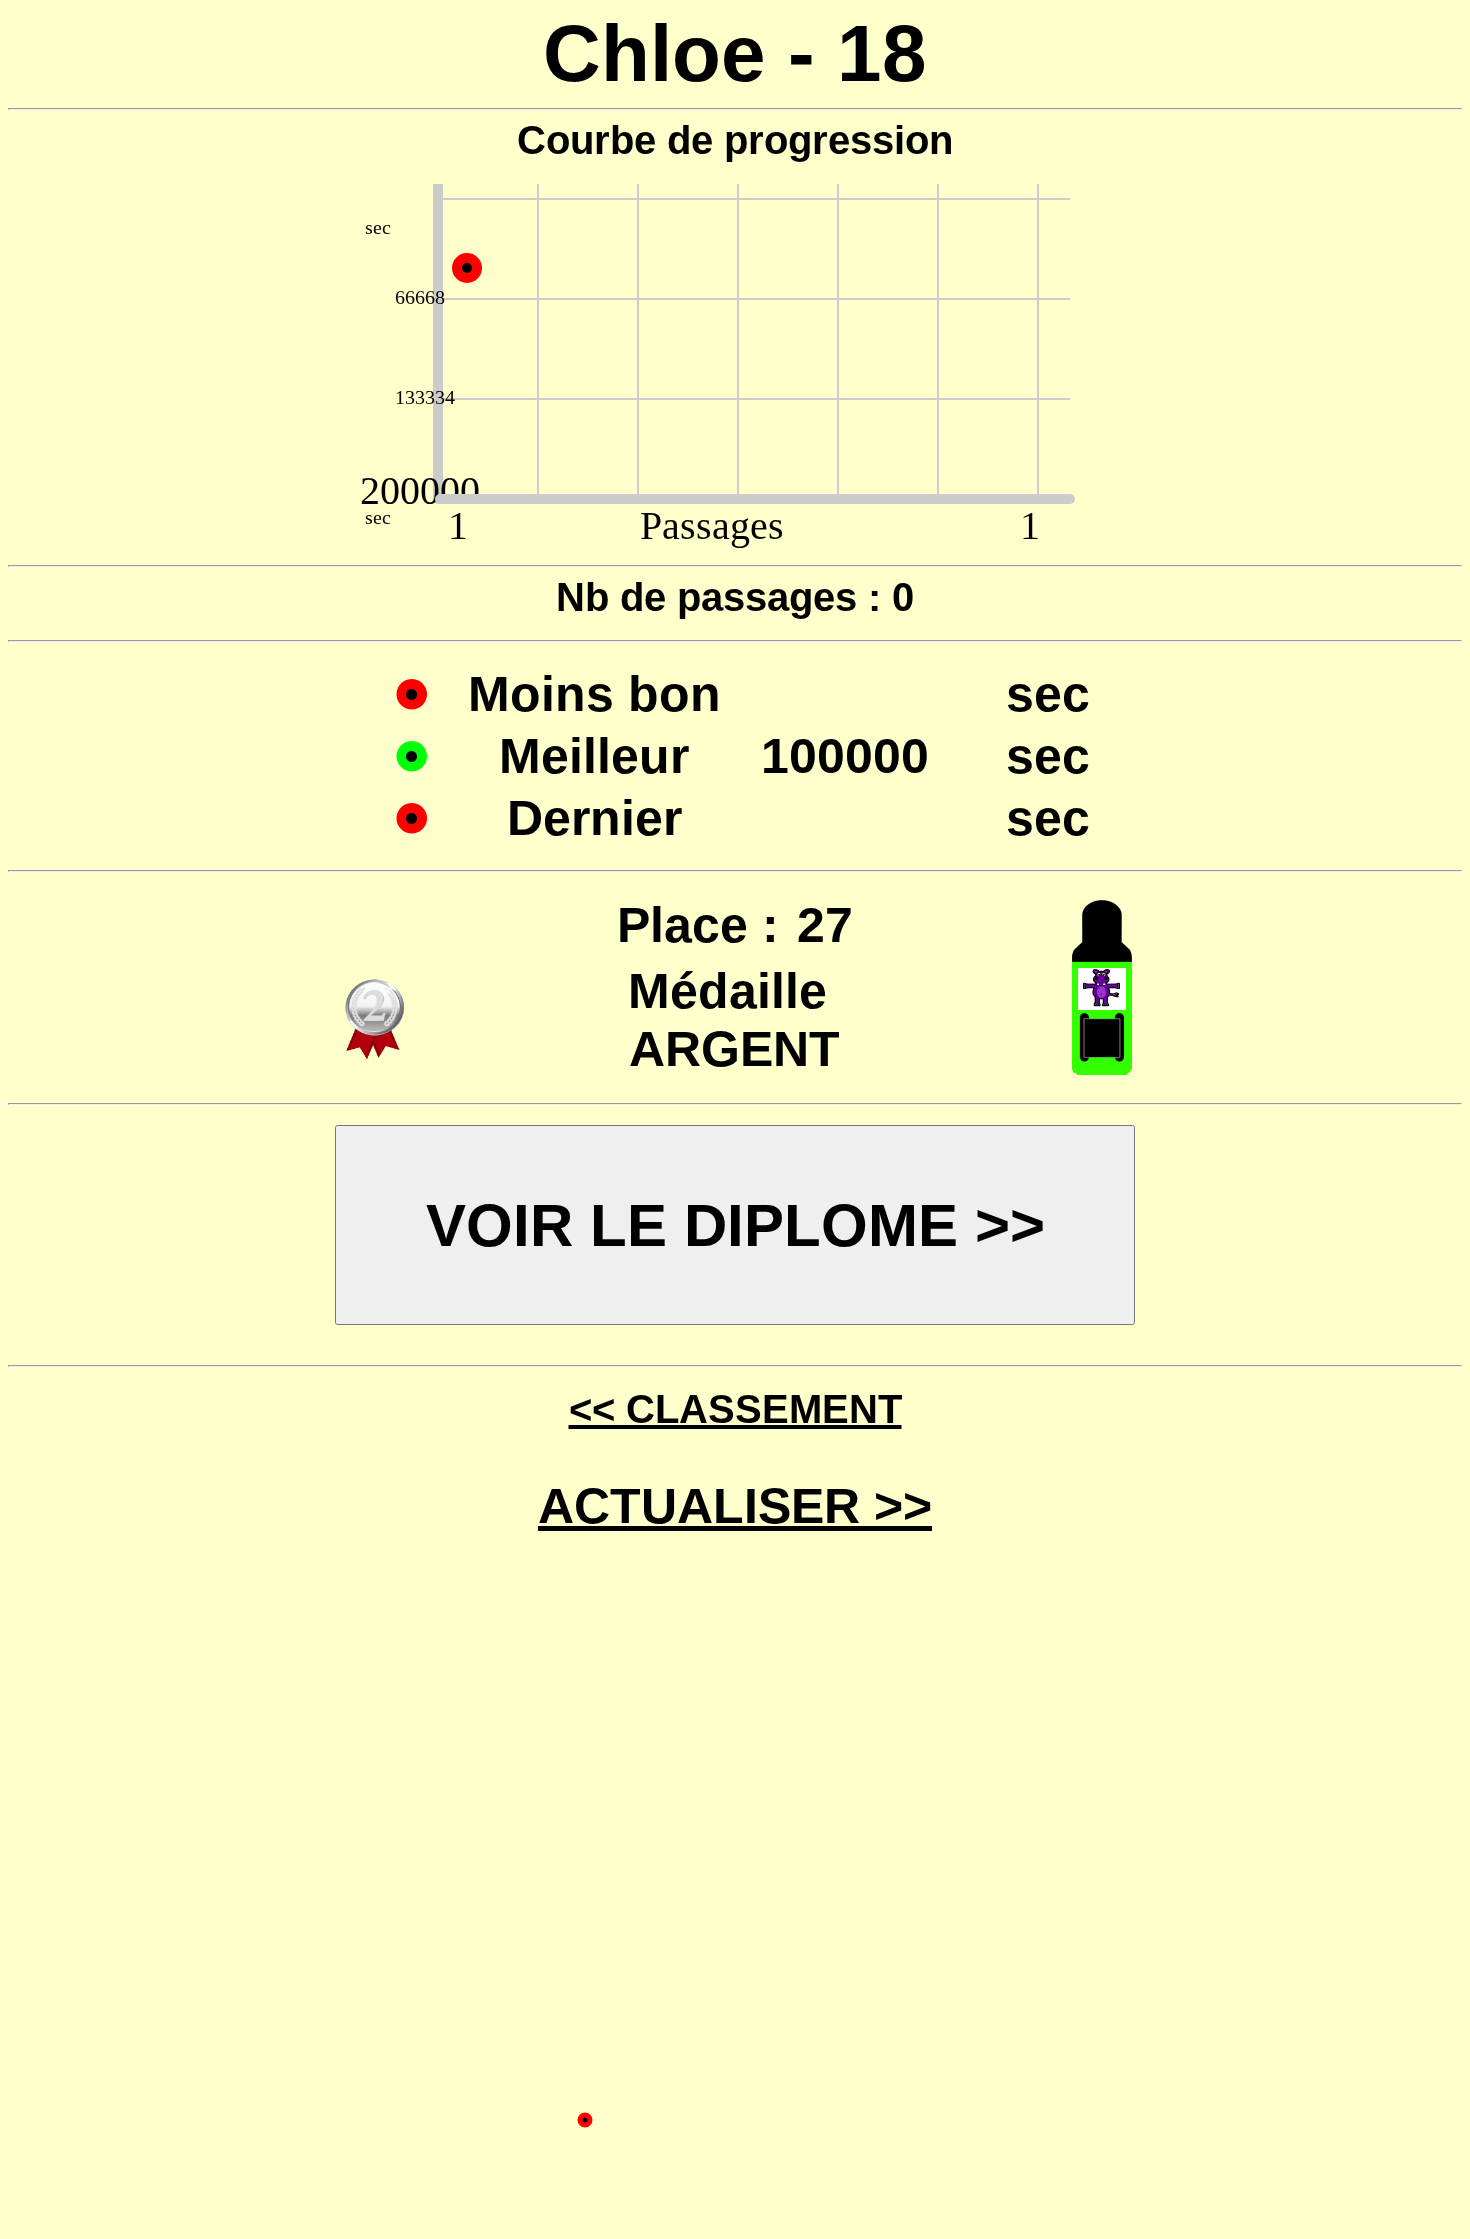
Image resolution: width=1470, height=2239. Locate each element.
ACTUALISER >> (735, 1506)
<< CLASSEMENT (735, 1409)
